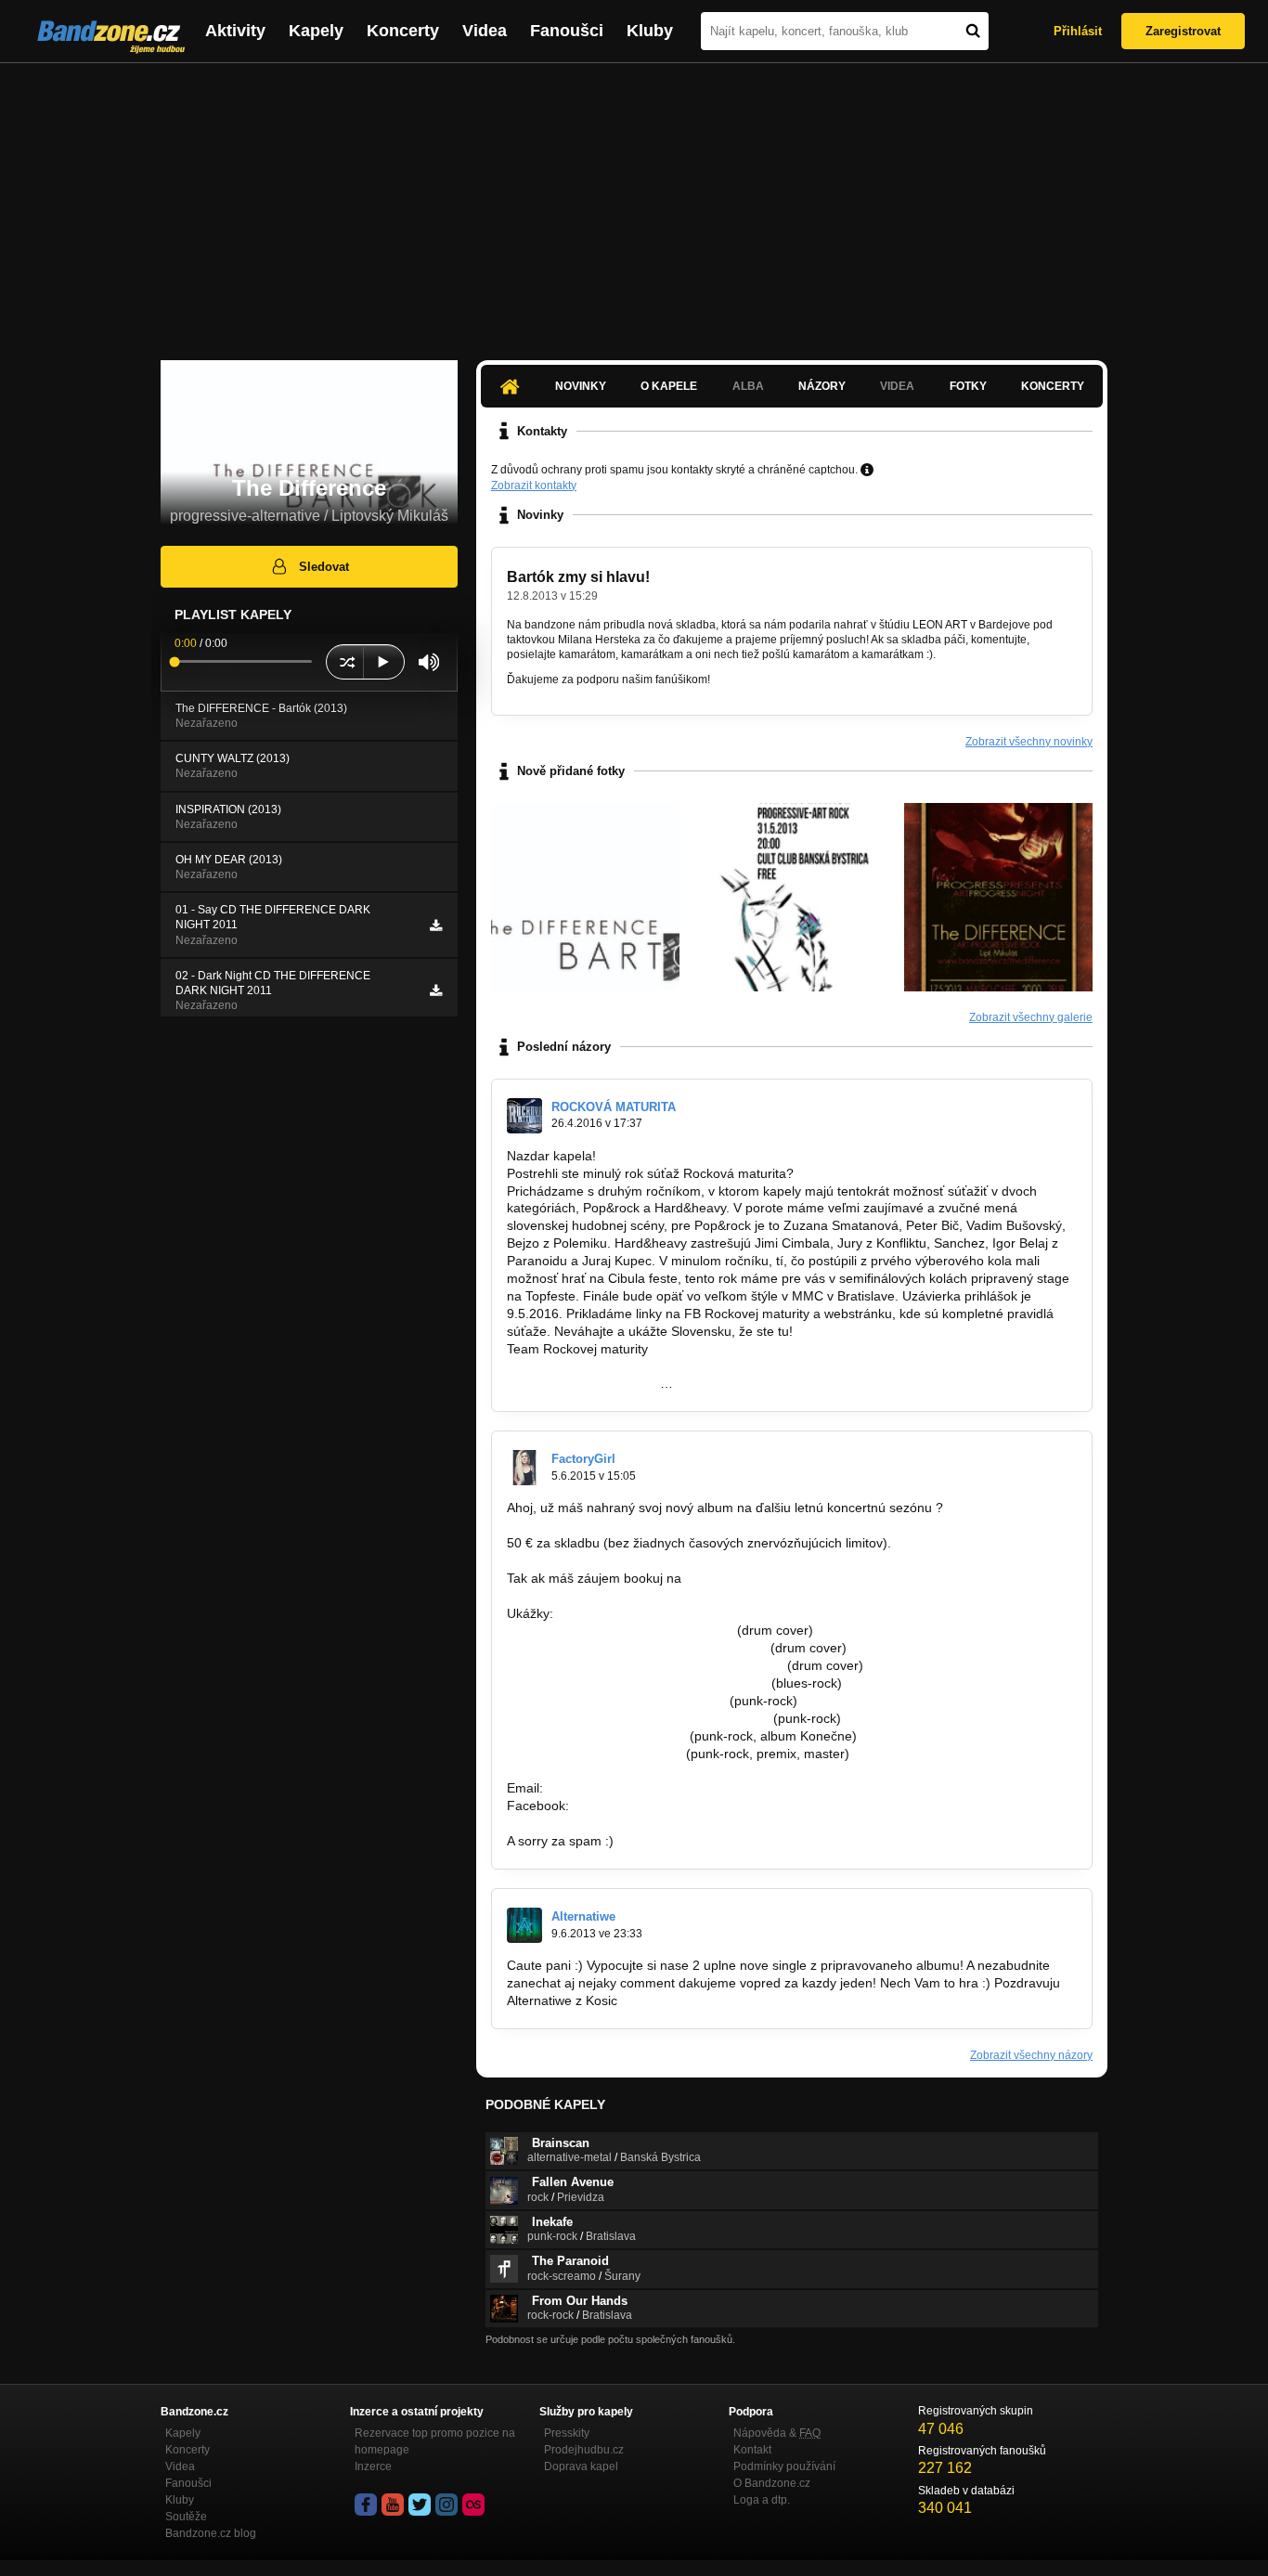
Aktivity (235, 31)
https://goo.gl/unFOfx (634, 1806)
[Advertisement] (634, 202)
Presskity (567, 2433)
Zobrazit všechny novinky (1029, 742)
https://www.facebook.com (583, 1383)
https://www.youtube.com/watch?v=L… (620, 1630)
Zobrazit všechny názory (1031, 2055)
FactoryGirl (583, 1459)
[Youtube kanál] (393, 2505)
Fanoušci (567, 31)
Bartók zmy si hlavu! (578, 577)
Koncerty (403, 31)
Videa (485, 31)
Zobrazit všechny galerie (1031, 1017)
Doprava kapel (581, 2466)
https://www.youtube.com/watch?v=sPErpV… (638, 1718)
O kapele (669, 386)
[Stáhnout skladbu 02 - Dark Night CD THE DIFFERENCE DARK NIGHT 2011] (436, 990)
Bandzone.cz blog (211, 2533)
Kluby (650, 31)
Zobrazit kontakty (534, 485)
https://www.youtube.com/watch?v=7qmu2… (637, 1648)
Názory (822, 386)
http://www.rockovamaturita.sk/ (596, 1366)
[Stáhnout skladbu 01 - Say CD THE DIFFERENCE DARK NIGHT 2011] (436, 926)
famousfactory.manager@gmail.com (791, 1578)
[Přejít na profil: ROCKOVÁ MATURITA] (524, 1116)
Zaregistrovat (1183, 31)
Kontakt (752, 2450)
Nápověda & (777, 2433)
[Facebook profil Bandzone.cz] (366, 2505)
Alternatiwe (583, 1916)
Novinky (581, 386)
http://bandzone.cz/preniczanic (596, 1736)
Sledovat (324, 567)
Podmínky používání (784, 2466)
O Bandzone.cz (772, 2483)
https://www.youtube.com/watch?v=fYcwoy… (637, 1683)
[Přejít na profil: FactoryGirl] (524, 1468)
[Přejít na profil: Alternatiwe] (524, 1925)
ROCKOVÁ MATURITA (614, 1107)
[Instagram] (446, 2505)
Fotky (968, 386)
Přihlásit (1078, 31)
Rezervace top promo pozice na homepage (435, 2441)
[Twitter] (420, 2505)
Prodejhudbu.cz (584, 2450)
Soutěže (186, 2517)
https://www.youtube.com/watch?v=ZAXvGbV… (645, 1665)
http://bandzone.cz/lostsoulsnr (595, 1754)
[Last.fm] (473, 2505)
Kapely (316, 31)
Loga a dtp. (762, 2500)
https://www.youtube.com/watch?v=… (616, 1701)
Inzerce (373, 2466)
